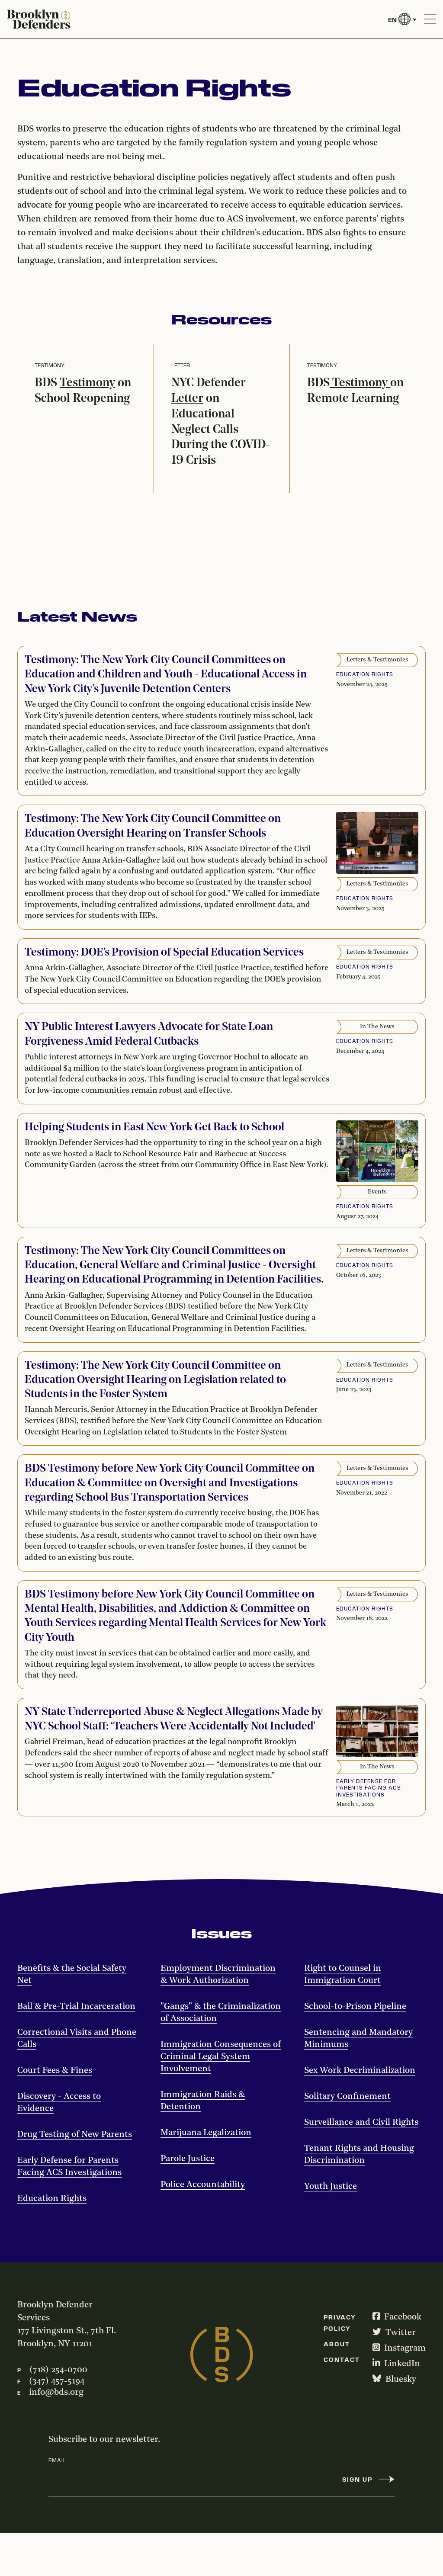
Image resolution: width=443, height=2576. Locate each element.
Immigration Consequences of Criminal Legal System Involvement (221, 2057)
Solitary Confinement (347, 2097)
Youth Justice (331, 2187)
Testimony (87, 383)
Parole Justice (188, 2159)
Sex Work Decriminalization (360, 2071)
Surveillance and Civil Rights (361, 2123)
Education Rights (52, 2199)
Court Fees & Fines (55, 2071)
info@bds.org (56, 2393)
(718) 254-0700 (58, 2370)
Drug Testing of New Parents (75, 2135)
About (337, 2344)
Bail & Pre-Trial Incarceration (76, 2007)
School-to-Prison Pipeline (355, 2007)
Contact (342, 2359)
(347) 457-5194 (57, 2381)
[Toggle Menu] (430, 19)
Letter (187, 399)
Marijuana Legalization (206, 2133)
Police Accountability (203, 2185)
